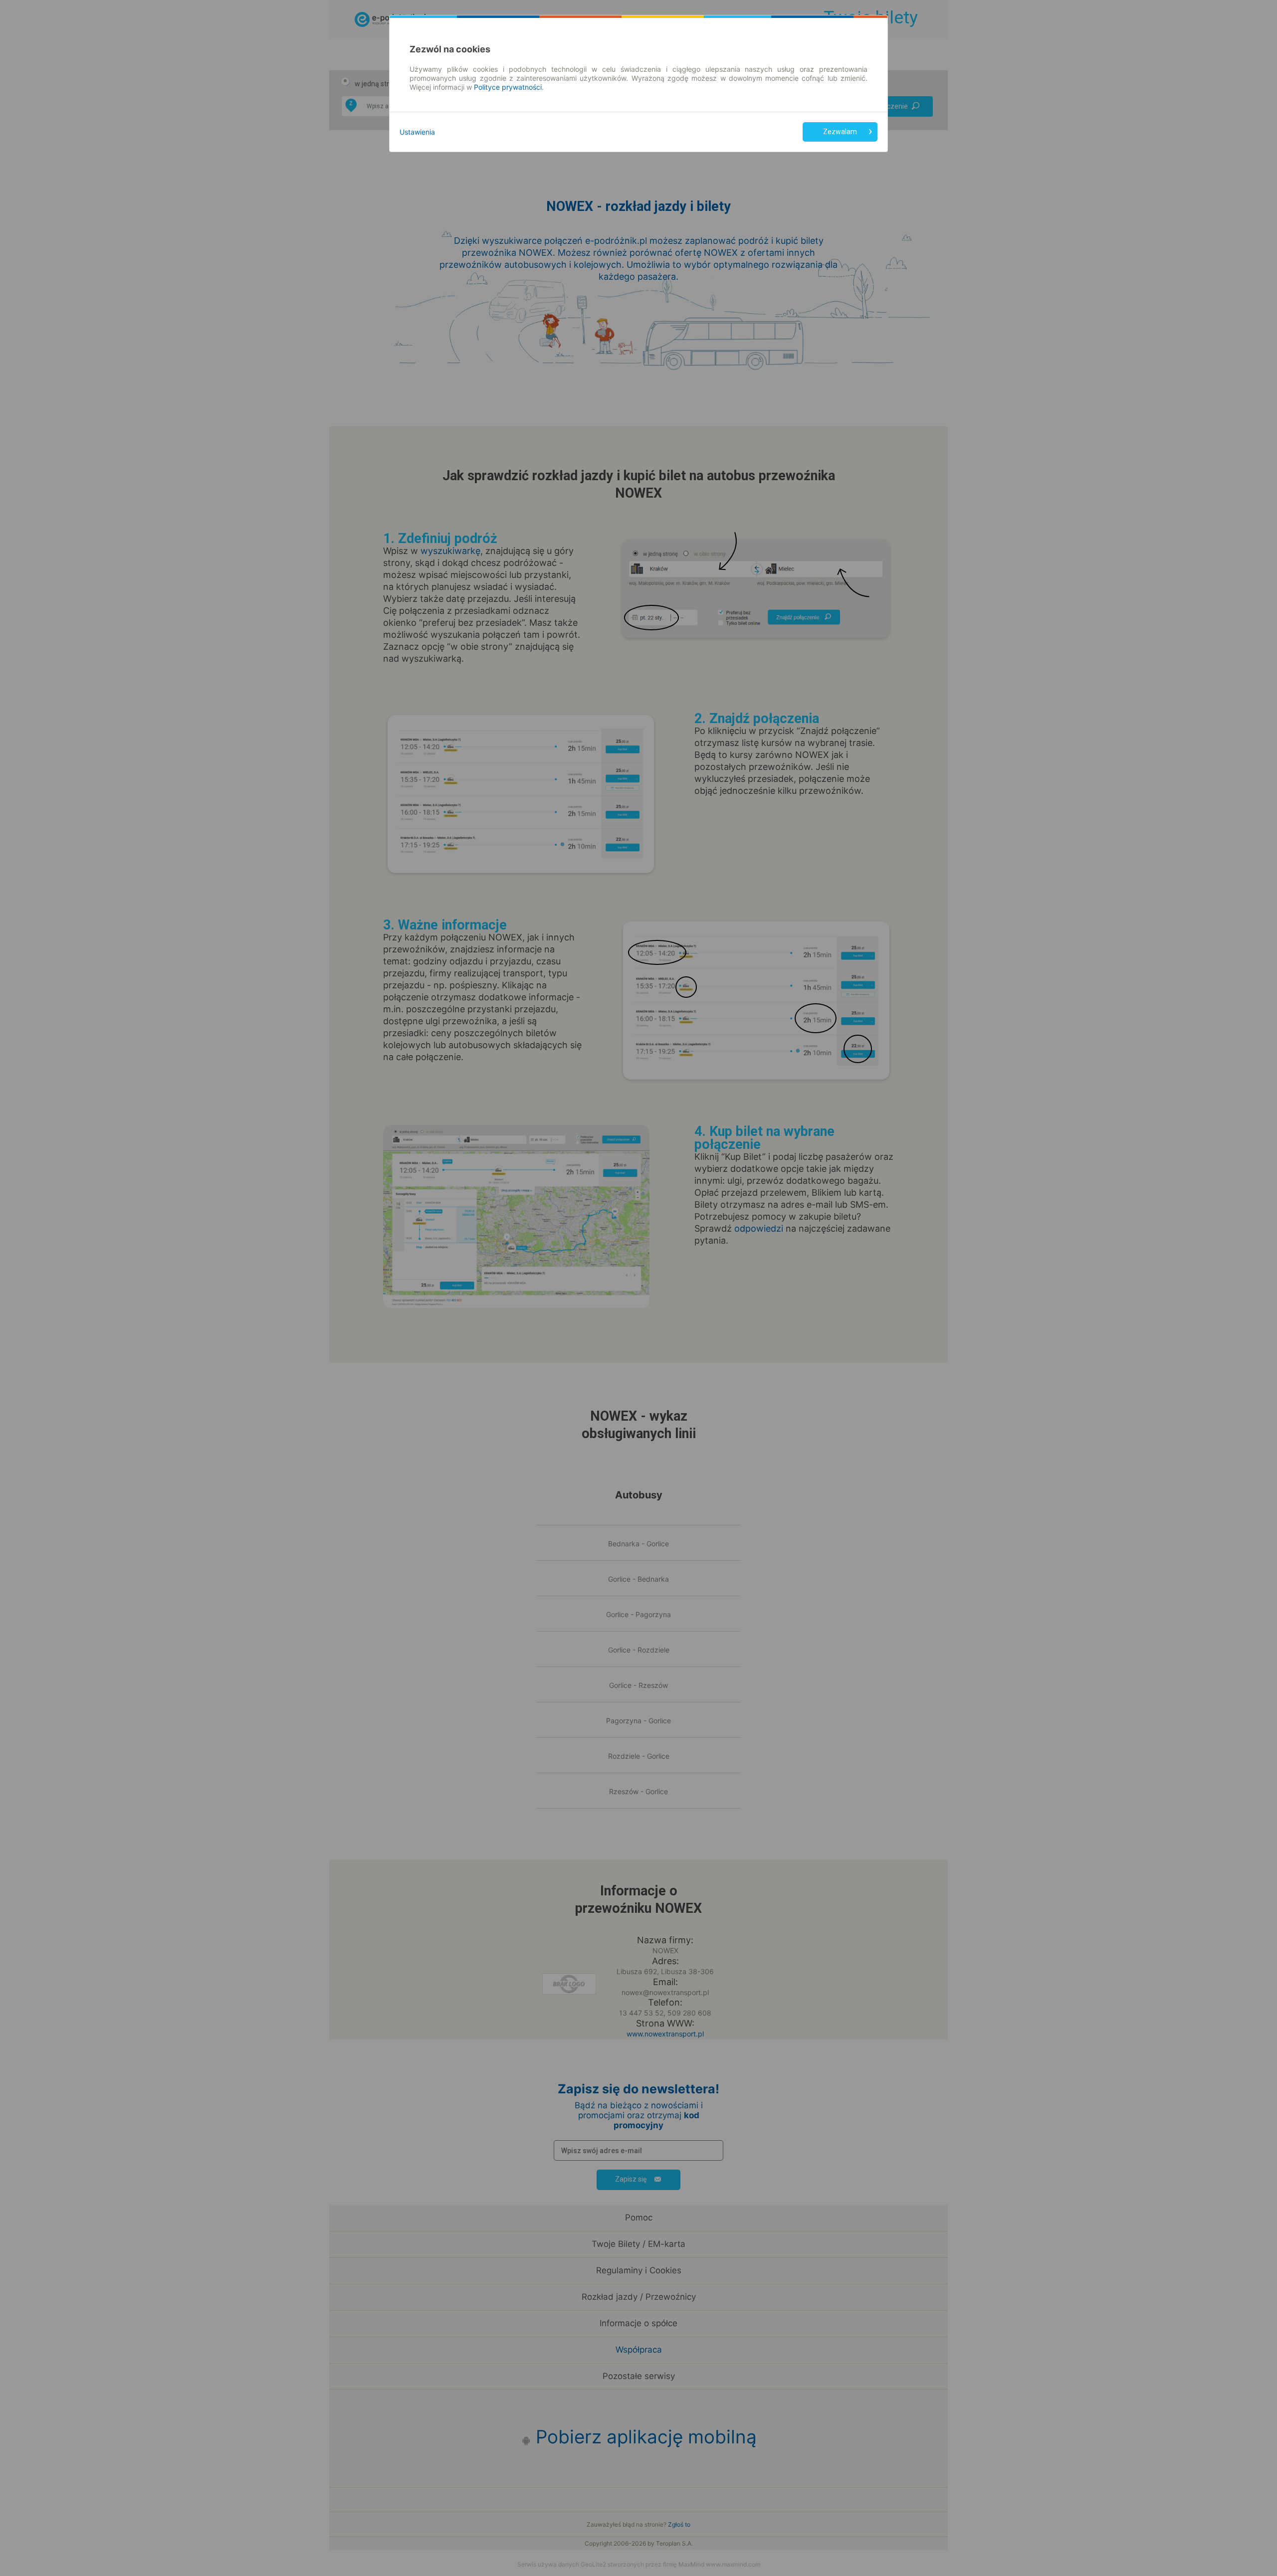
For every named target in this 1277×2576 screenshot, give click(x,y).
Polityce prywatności (508, 87)
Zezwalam (840, 132)
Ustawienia (417, 132)
